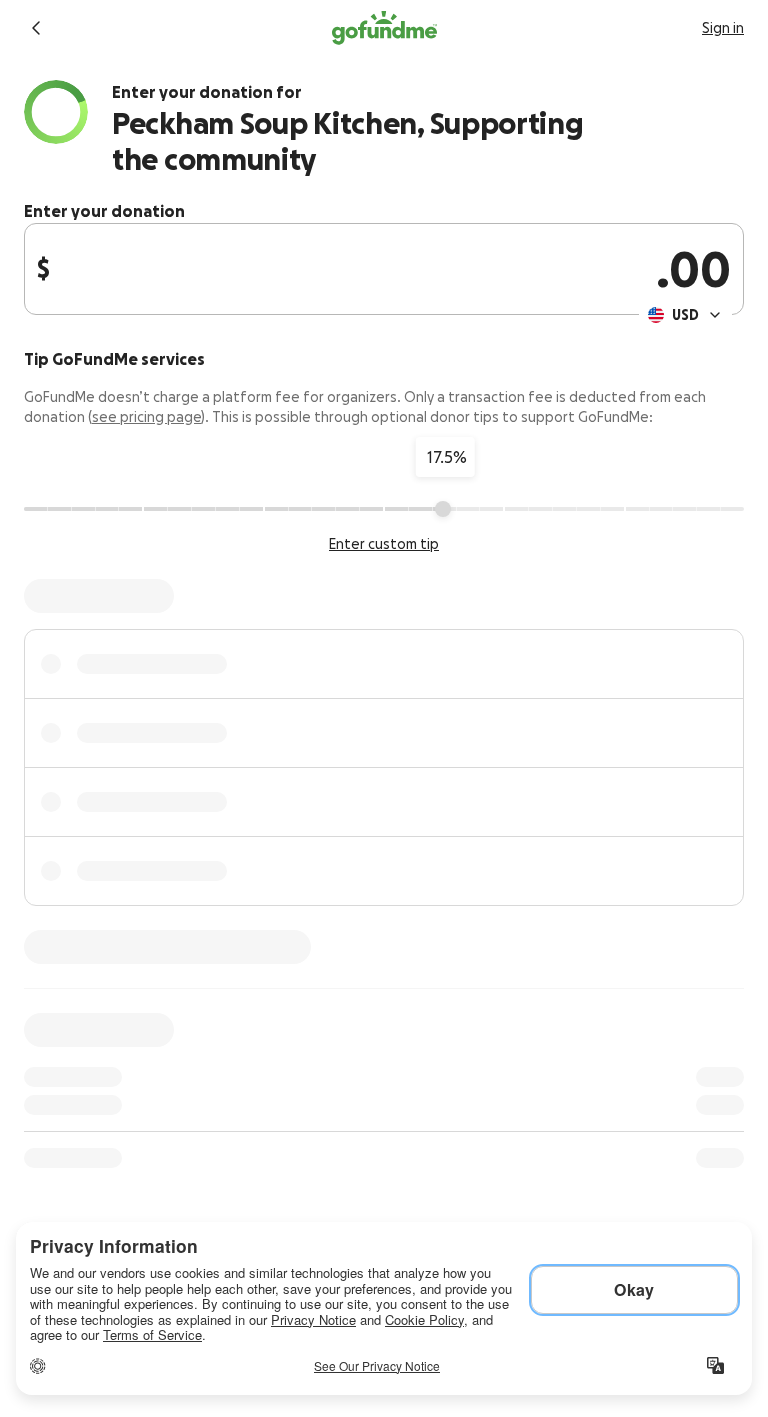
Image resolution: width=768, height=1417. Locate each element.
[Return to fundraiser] (36, 28)
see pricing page (146, 417)
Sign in (723, 28)
